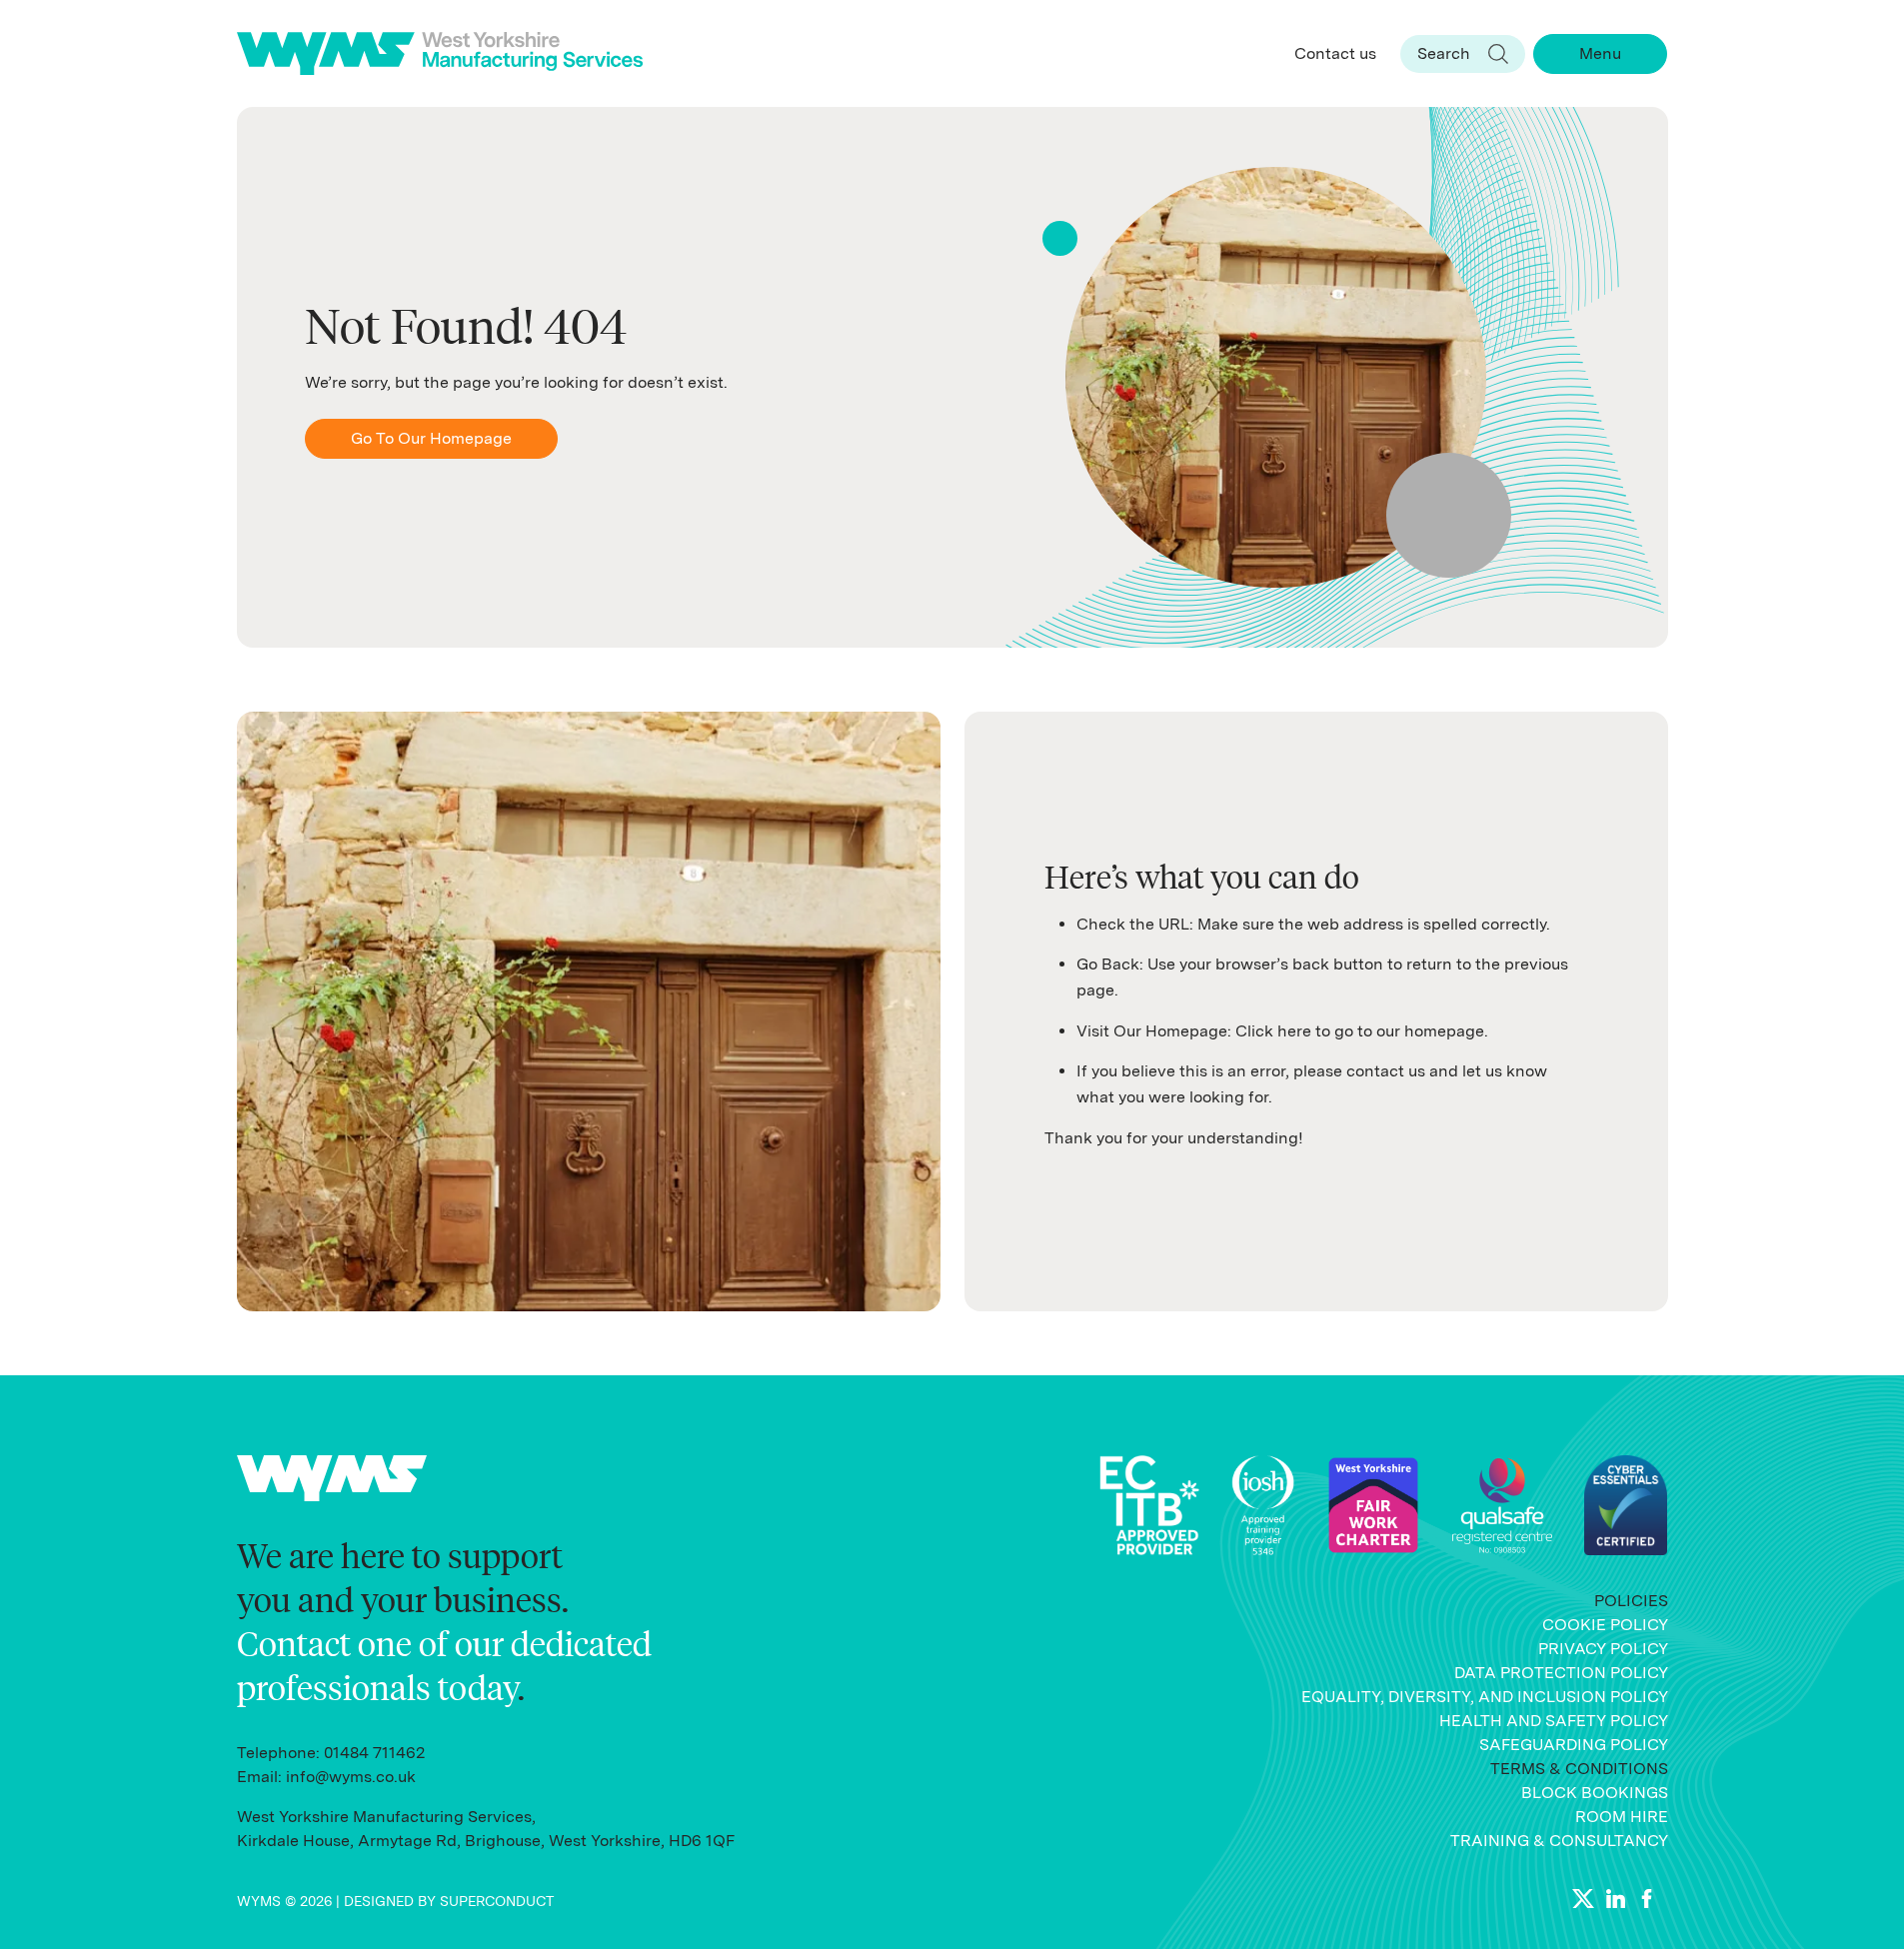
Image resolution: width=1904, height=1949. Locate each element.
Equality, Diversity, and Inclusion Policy (1485, 1697)
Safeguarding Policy (1574, 1745)
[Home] (448, 53)
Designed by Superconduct (449, 1901)
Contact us (1335, 53)
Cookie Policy (1605, 1625)
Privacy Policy (1603, 1649)
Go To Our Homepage (431, 438)
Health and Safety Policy (1554, 1721)
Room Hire (1622, 1817)
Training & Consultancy (1559, 1841)
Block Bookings (1595, 1793)
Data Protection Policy (1561, 1673)
